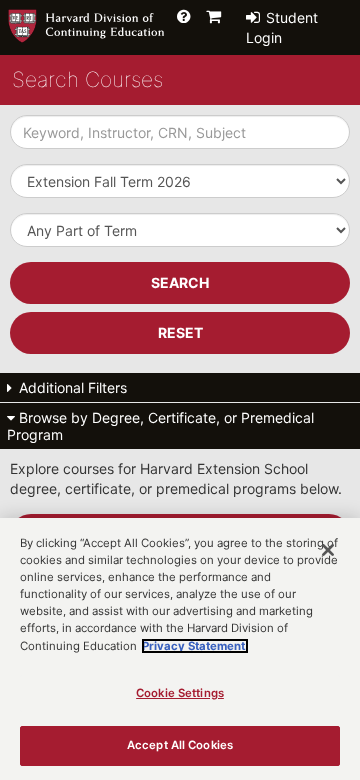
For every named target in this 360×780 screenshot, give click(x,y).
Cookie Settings (180, 693)
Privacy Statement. (195, 646)
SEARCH (180, 282)
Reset (180, 332)
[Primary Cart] (213, 16)
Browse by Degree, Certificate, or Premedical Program (160, 426)
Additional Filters (71, 387)
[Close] (328, 550)
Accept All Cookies (180, 745)
